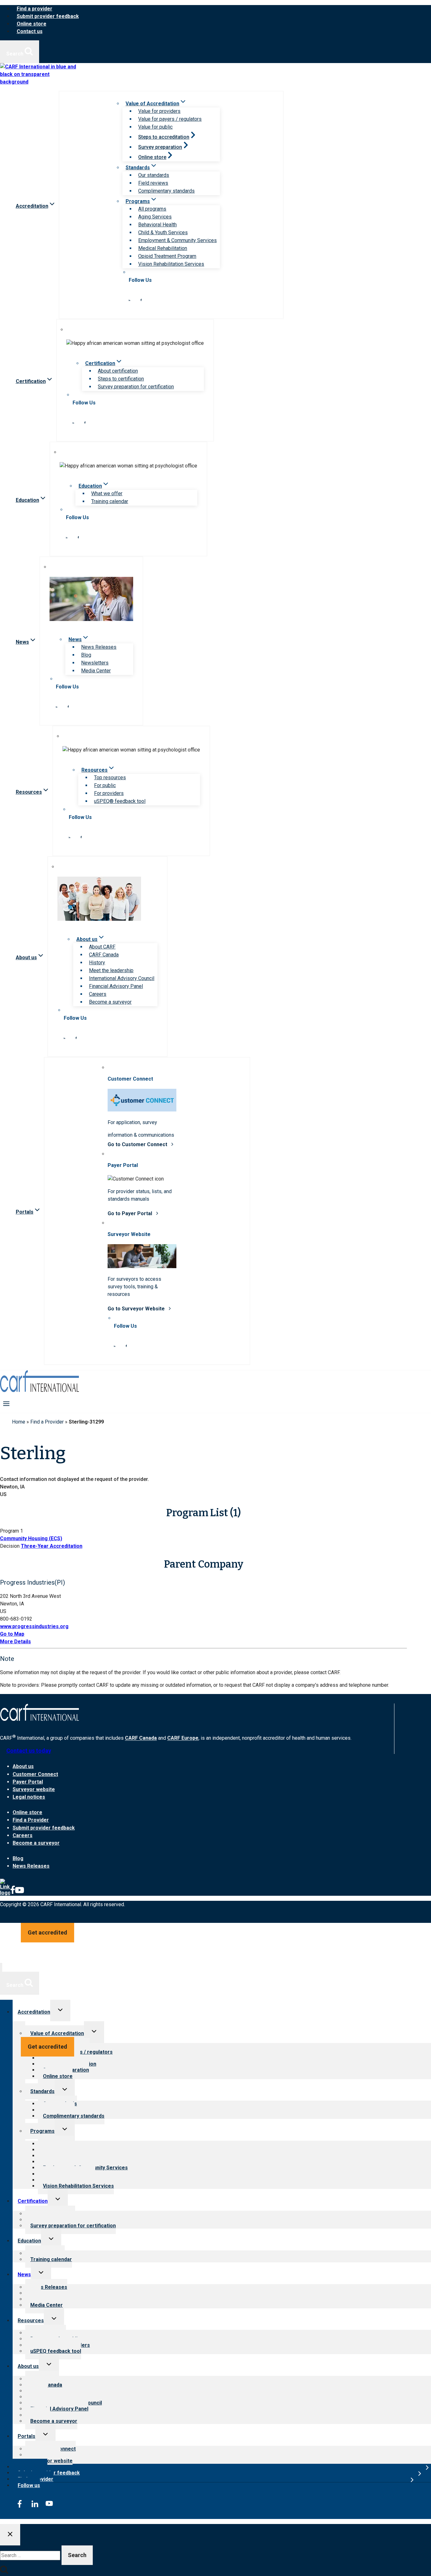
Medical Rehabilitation (163, 248)
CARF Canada (104, 955)
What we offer (107, 493)
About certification (118, 371)
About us (23, 1766)
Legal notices (29, 1797)
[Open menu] (6, 1404)
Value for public (155, 127)
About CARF (102, 947)
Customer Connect (35, 1774)
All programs (152, 209)
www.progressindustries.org (34, 1626)
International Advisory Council (122, 978)
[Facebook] (13, 1893)
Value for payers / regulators (170, 119)
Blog (86, 655)
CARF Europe (183, 1738)
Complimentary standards (166, 191)
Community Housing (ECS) (31, 1538)
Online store (32, 24)
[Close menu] (1, 1967)
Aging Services (155, 217)
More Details (15, 1642)
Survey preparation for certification (136, 387)
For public (105, 785)
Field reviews (153, 183)
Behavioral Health (157, 225)
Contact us (30, 31)
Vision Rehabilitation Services (171, 264)
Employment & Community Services (177, 240)
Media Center (96, 671)
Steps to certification (121, 379)
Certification (33, 2201)
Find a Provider (47, 1422)
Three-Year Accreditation (52, 1546)
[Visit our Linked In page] (129, 299)
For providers (109, 793)
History (97, 963)
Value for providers (159, 111)
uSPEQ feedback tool (56, 2351)
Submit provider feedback (48, 16)
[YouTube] (20, 1893)
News (24, 2274)
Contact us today (29, 1751)
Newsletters (95, 663)
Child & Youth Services (163, 232)
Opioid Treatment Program (167, 256)
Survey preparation (160, 147)
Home (19, 1422)
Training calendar (110, 501)
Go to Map (12, 1634)
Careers (98, 994)
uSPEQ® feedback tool (120, 801)
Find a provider (35, 9)
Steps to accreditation (164, 137)
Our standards (154, 175)
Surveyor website (34, 1789)
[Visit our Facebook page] (141, 299)
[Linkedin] (5, 1893)
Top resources (110, 777)
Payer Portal (28, 1782)
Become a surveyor (110, 1002)
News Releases (99, 647)
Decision (10, 1546)
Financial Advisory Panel (116, 986)
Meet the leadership (111, 970)
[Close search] (10, 2535)
